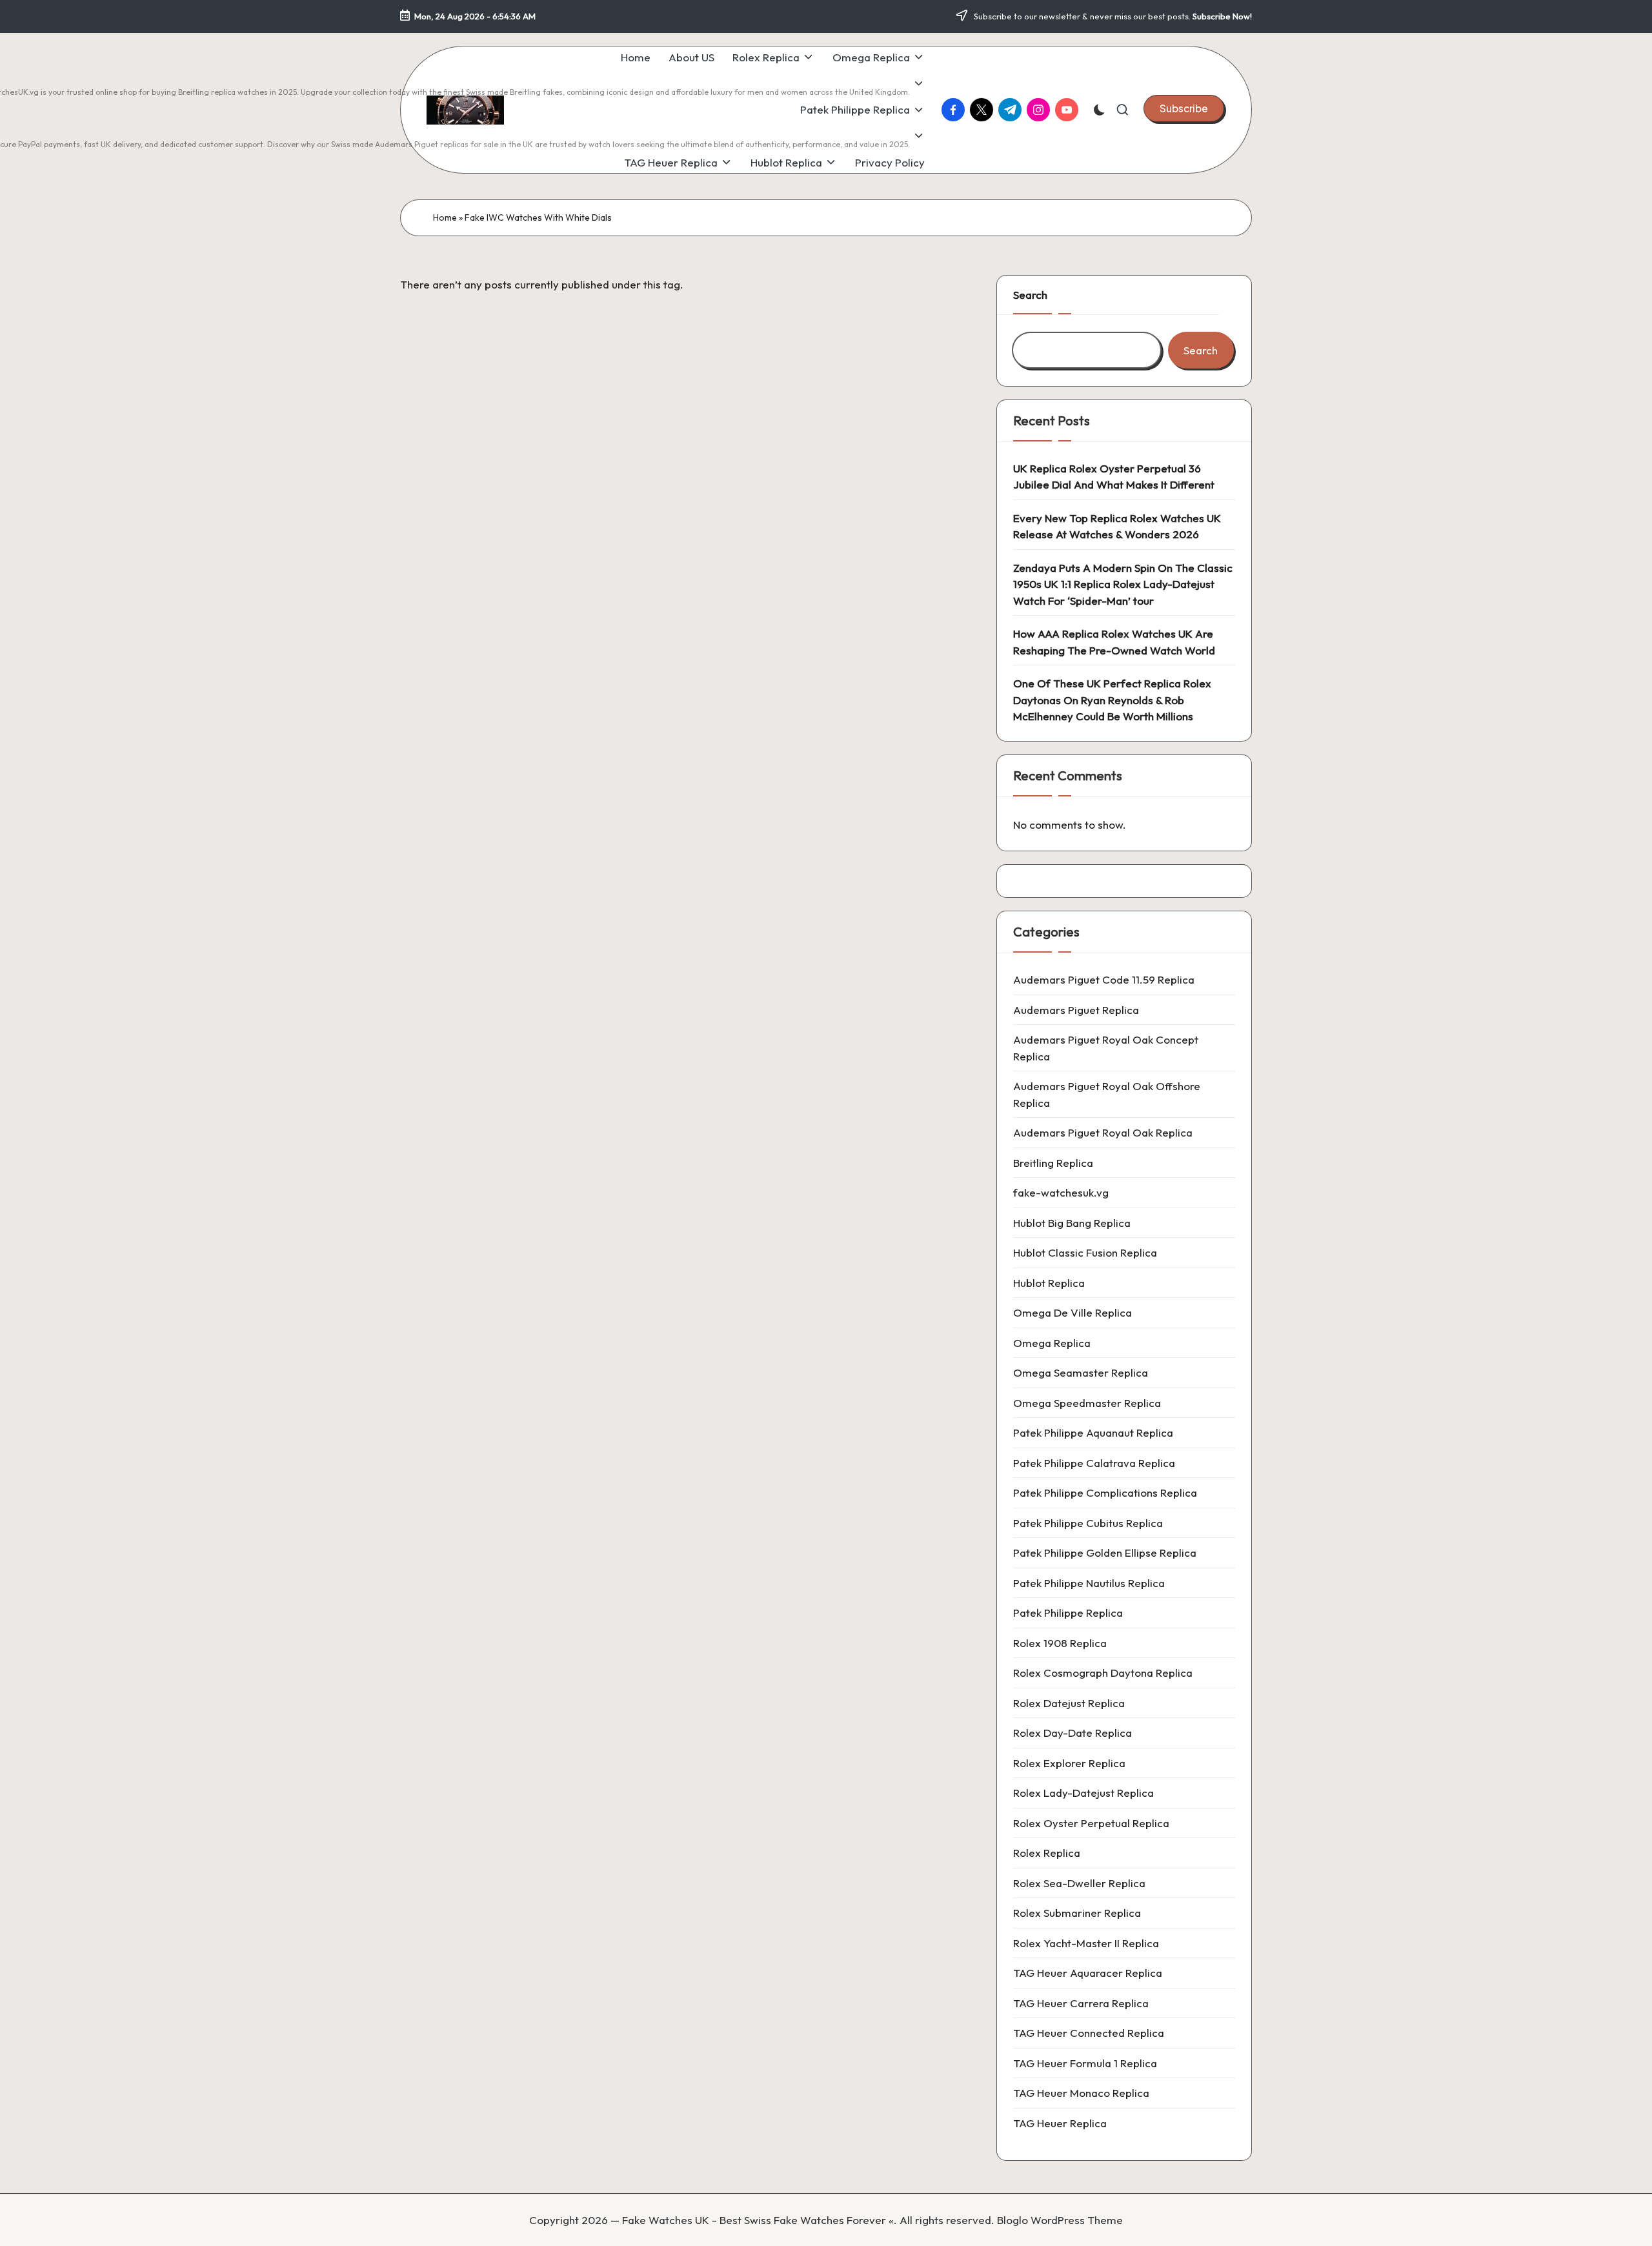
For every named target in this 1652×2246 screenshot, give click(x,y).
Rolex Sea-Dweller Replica (1079, 1883)
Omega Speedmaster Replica (1087, 1403)
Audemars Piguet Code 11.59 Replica (1104, 979)
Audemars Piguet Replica (1076, 1010)
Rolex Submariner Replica (1077, 1913)
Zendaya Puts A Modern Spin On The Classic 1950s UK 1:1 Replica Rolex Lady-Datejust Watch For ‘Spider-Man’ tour (1123, 584)
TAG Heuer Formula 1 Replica (1085, 2063)
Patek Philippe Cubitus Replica (1088, 1523)
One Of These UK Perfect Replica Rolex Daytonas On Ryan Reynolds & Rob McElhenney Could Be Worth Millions (1112, 700)
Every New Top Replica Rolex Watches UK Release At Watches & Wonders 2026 (1117, 526)
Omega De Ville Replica (1073, 1312)
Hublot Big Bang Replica (1072, 1223)
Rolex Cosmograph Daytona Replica (1103, 1673)
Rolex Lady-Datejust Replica (1083, 1793)
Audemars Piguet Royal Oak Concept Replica (1106, 1048)
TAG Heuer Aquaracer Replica (1088, 1973)
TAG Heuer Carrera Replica (1081, 2003)
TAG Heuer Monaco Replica (1081, 2093)
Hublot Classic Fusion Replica (1085, 1252)
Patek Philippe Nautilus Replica (1089, 1583)
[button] (1184, 108)
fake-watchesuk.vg (1061, 1192)
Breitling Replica (1053, 1163)
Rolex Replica (1047, 1853)
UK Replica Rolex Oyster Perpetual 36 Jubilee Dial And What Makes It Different (1114, 477)
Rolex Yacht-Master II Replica (1086, 1943)
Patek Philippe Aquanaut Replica (1093, 1432)
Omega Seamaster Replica (1081, 1372)
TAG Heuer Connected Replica (1089, 2033)
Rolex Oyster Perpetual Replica (1091, 1823)
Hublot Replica (1049, 1283)
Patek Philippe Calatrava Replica (1094, 1463)
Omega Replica (1052, 1343)
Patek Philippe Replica (1068, 1613)
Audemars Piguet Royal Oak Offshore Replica (1107, 1094)
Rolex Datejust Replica (1069, 1703)
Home (445, 218)
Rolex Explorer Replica (1069, 1763)
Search (1030, 295)
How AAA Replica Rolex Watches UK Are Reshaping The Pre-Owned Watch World (1114, 642)
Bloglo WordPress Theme (1060, 2220)
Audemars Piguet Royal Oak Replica (1103, 1132)
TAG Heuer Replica (1060, 2123)
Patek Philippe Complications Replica (1105, 1492)
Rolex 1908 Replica (1060, 1643)
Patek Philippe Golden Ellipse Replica (1105, 1553)
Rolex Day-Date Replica (1073, 1733)
